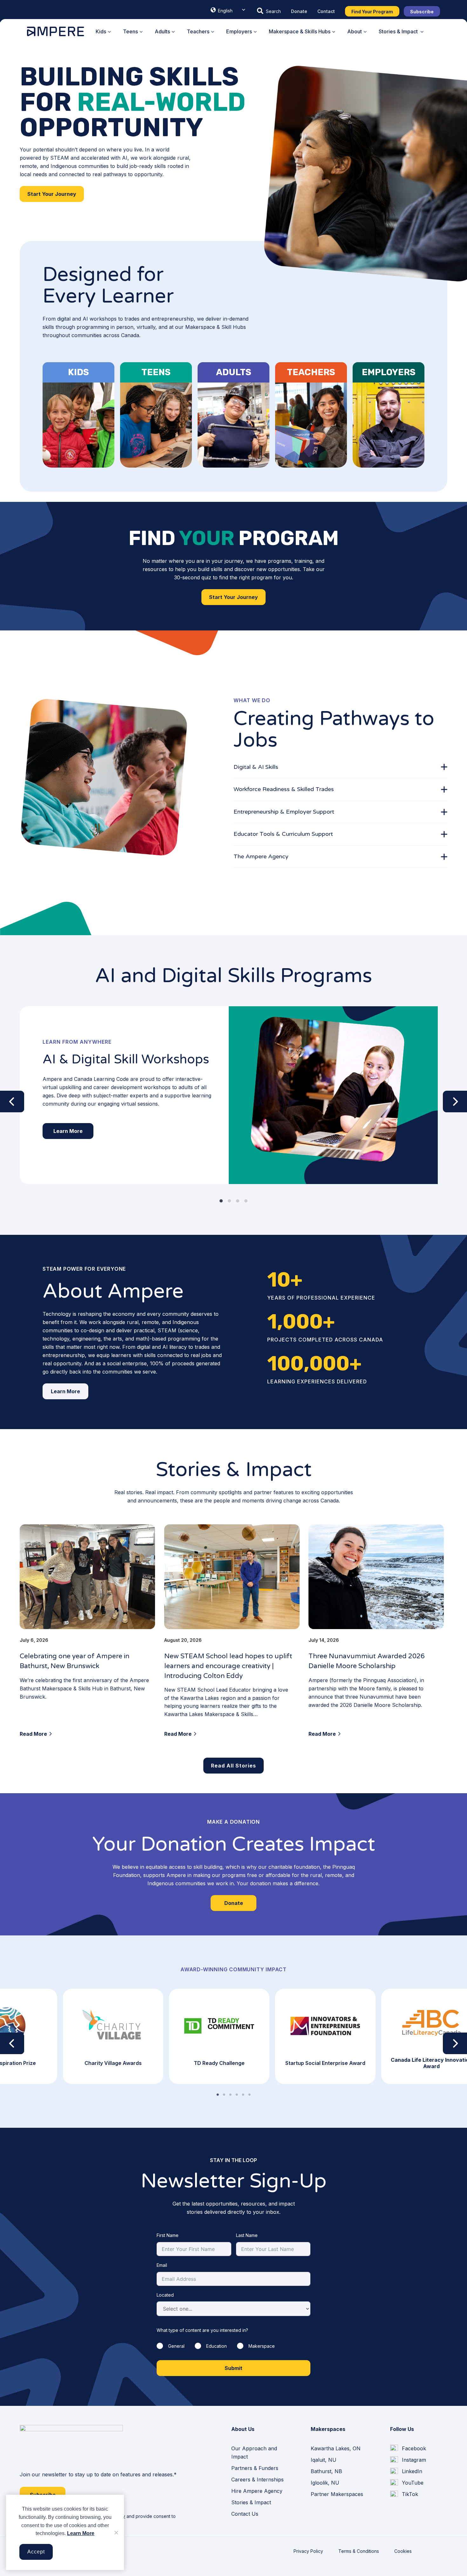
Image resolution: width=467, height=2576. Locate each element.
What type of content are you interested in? (202, 2330)
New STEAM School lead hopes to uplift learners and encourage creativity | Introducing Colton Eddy (228, 1666)
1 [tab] (218, 2095)
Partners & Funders (255, 2468)
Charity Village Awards (113, 2063)
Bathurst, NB (326, 2471)
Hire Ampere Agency (257, 2491)
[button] (269, 11)
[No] (116, 2533)
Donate (299, 11)
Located (165, 2295)
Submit (233, 2368)
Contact (326, 11)
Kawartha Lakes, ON (336, 2448)
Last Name (247, 2235)
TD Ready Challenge (219, 2063)
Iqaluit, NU (324, 2460)
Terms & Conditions (359, 2551)
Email (162, 2265)
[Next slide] (455, 1102)
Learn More (81, 2533)
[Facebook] (408, 2448)
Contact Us (245, 2514)
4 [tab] (237, 2095)
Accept (36, 2552)
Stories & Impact (251, 2502)
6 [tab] (249, 2095)
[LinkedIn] (406, 2472)
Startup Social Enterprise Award (325, 2063)
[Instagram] (408, 2460)
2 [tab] (224, 2095)
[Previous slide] (12, 1102)
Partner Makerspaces (337, 2494)
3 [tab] (230, 2095)
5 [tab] (243, 2095)
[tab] (340, 767)
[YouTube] (407, 2483)
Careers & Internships (257, 2479)
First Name (168, 2235)
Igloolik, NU (325, 2483)
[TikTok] (404, 2494)
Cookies (403, 2551)
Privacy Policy (308, 2551)
